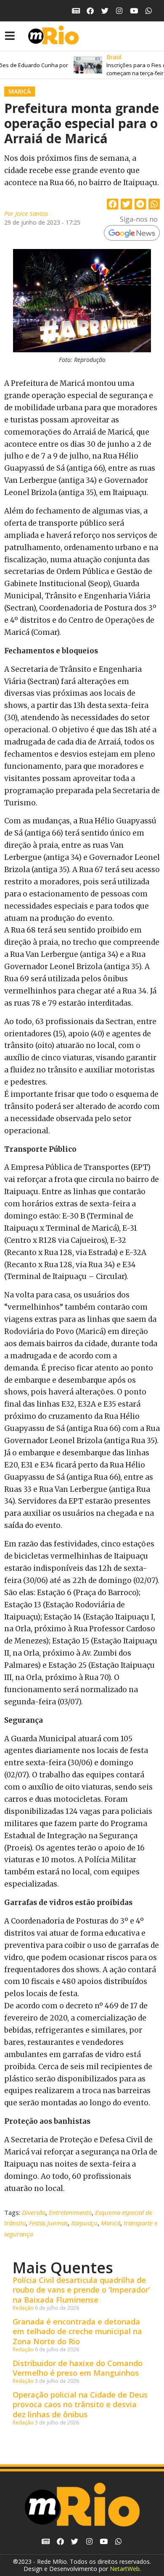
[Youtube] (134, 11)
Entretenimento (70, 2212)
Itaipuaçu (84, 2223)
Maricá (20, 91)
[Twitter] (105, 11)
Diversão (34, 2212)
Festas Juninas (48, 2223)
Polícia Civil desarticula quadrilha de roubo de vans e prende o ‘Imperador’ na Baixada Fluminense (81, 2290)
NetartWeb (125, 2569)
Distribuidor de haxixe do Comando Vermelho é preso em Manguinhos (78, 2368)
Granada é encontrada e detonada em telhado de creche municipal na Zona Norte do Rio (77, 2331)
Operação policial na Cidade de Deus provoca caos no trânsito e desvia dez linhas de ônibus (80, 2404)
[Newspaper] (76, 11)
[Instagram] (120, 11)
